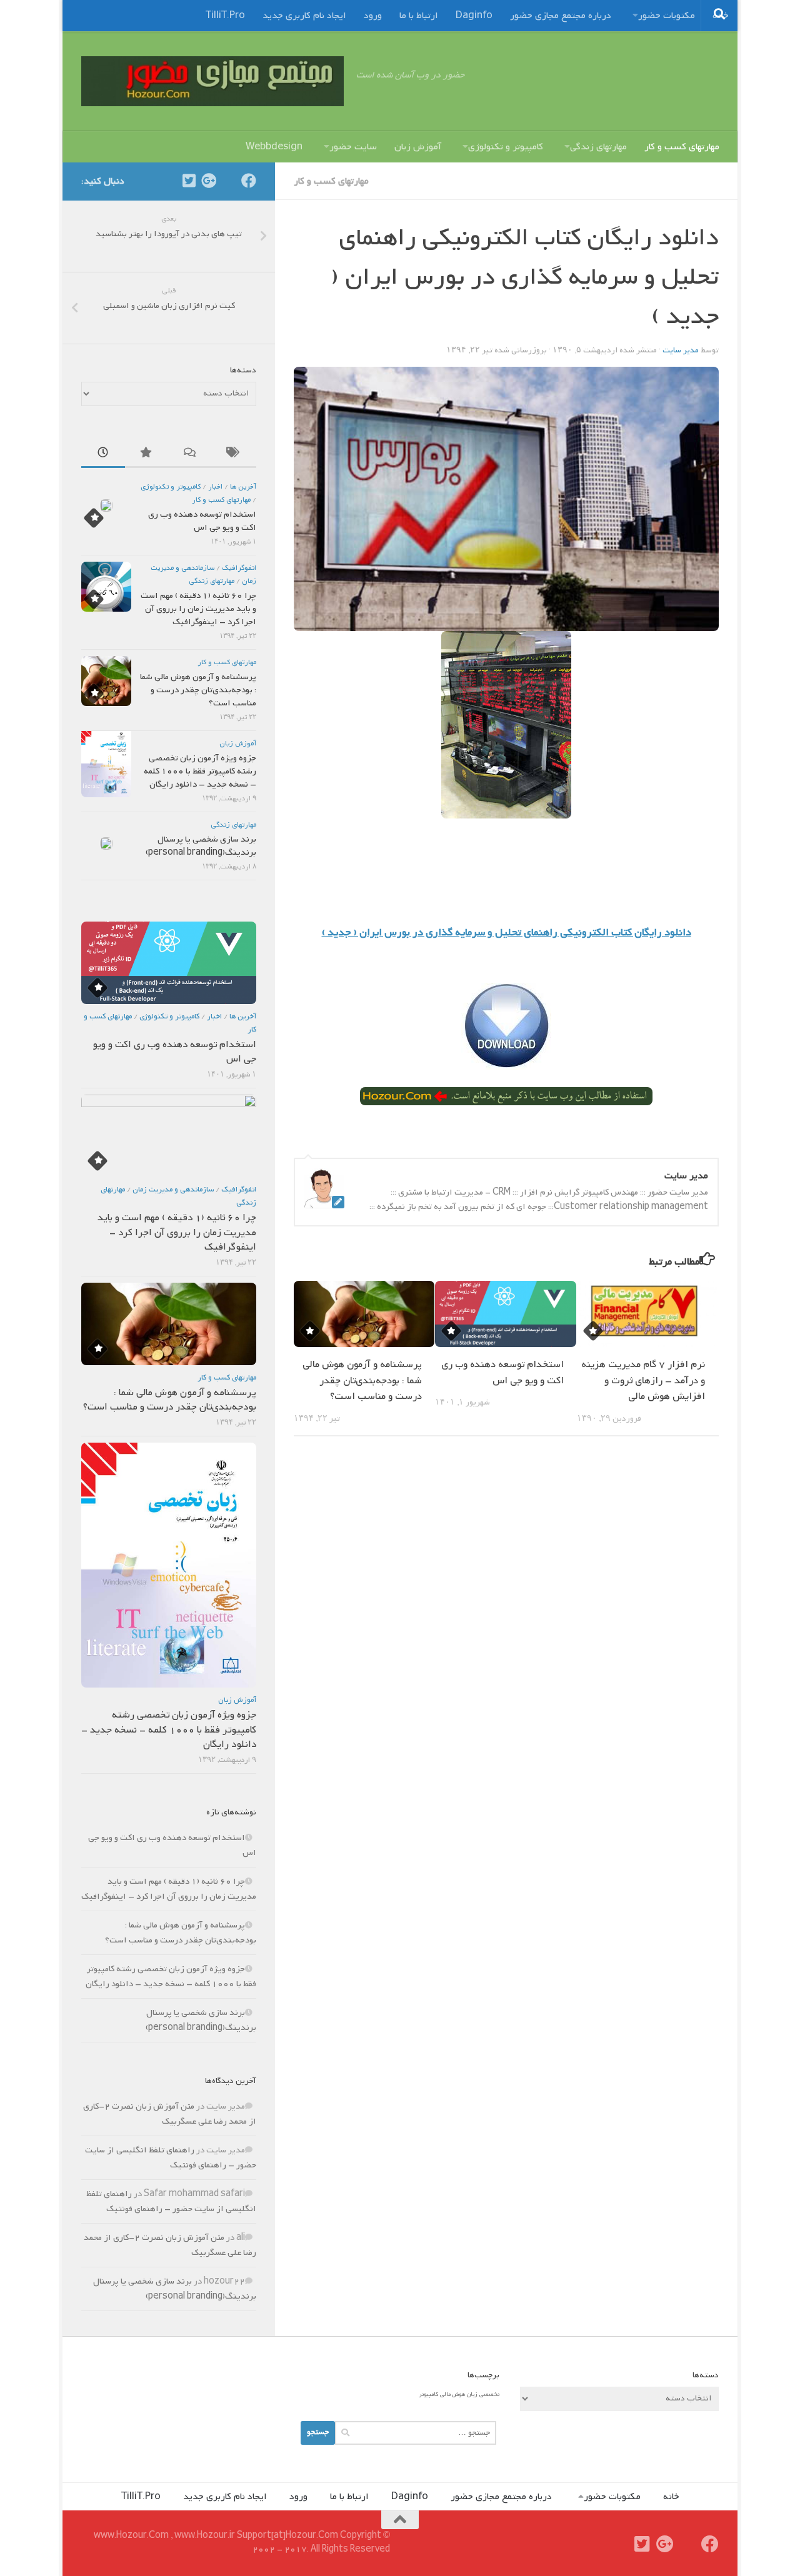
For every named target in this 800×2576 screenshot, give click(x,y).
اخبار (215, 487)
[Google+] (209, 181)
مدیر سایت (681, 350)
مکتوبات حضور (667, 16)
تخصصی (489, 2394)
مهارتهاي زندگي (212, 581)
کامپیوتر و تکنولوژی (506, 147)
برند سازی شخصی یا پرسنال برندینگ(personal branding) (201, 846)
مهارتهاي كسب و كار (331, 181)
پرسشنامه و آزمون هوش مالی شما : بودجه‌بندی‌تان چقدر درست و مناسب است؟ (362, 1380)
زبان (472, 2394)
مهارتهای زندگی (598, 147)
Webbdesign (274, 147)
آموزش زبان (418, 147)
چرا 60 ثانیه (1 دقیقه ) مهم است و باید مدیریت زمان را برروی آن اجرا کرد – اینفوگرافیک (198, 609)
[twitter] (189, 181)
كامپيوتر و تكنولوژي (171, 487)
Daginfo (474, 16)
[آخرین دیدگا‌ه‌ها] (191, 455)
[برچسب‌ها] (234, 455)
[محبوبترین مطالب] (147, 455)
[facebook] (249, 181)
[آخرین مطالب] (103, 455)
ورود (373, 16)
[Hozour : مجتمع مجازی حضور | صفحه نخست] (212, 81)
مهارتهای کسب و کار (682, 147)
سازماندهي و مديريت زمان (173, 1190)
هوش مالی (452, 2394)
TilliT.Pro (225, 16)
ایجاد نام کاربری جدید (304, 16)
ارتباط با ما (419, 16)
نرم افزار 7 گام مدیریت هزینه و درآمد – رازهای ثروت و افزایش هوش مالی (643, 1380)
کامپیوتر (428, 2394)
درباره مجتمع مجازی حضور (561, 16)
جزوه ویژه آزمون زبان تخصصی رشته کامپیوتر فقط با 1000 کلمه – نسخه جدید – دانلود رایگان (200, 771)
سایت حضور (353, 147)
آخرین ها (243, 487)
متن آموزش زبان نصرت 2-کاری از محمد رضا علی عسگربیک (170, 2114)
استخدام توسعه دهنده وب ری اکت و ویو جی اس (502, 1373)
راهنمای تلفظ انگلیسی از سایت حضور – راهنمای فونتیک (171, 2158)
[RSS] (229, 181)
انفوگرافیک (239, 568)
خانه (671, 2497)
